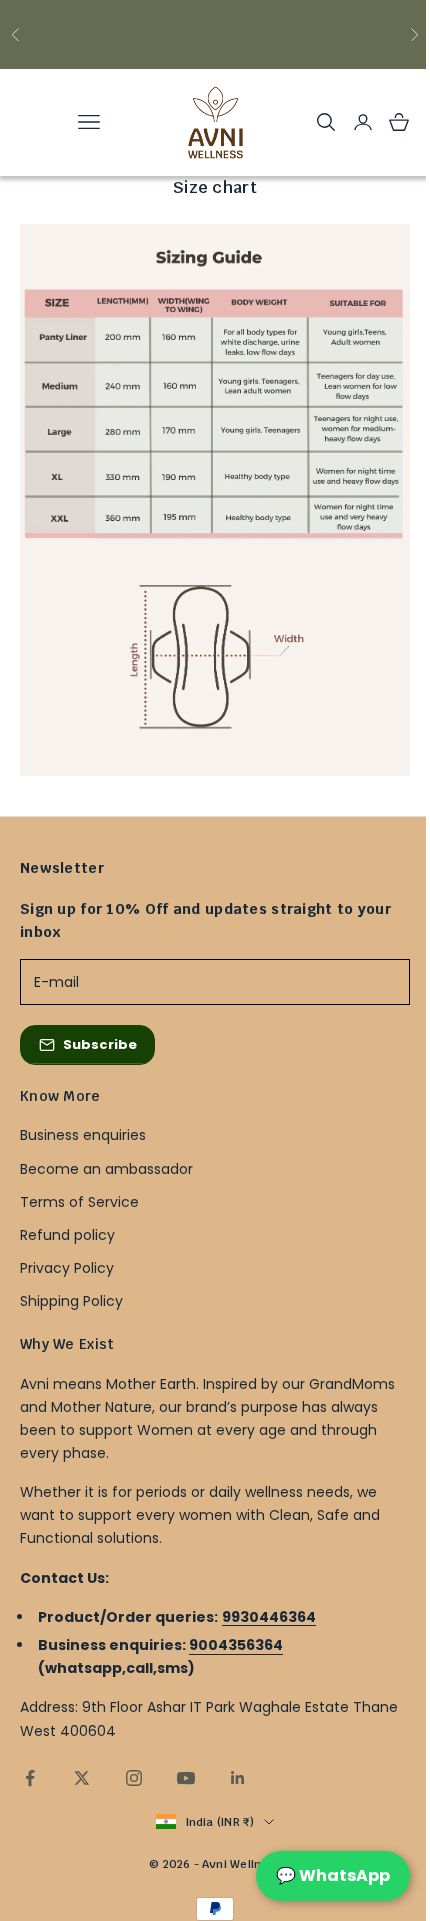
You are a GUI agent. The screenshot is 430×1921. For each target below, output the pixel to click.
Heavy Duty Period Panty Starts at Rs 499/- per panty (215, 34)
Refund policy (67, 1235)
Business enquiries (83, 1135)
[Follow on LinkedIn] (238, 1778)
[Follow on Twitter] (82, 1778)
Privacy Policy (67, 1268)
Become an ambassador (106, 1169)
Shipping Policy (71, 1301)
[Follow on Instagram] (134, 1778)
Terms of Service (79, 1202)
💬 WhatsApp (333, 1875)
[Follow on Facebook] (30, 1778)
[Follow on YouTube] (186, 1778)
